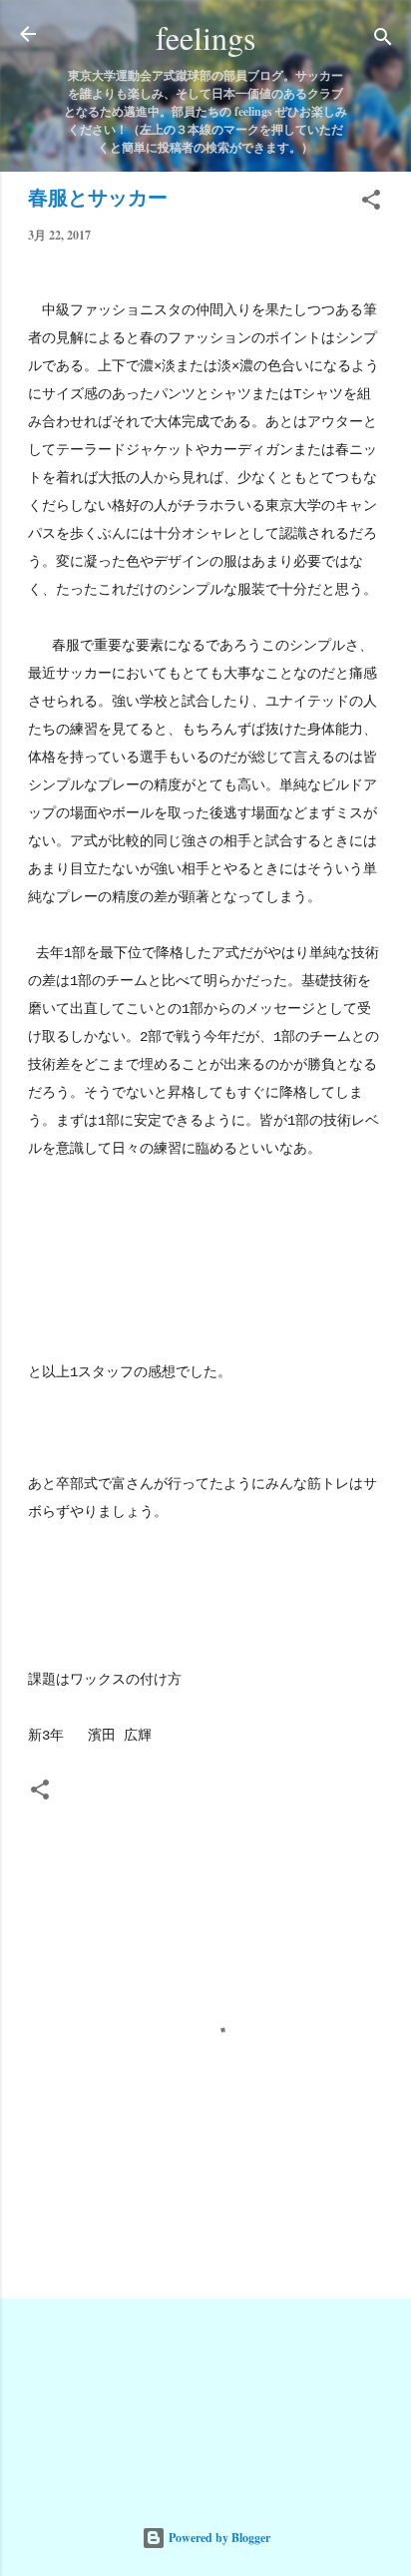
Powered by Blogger (218, 2538)
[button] (371, 204)
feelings (205, 37)
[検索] (383, 40)
